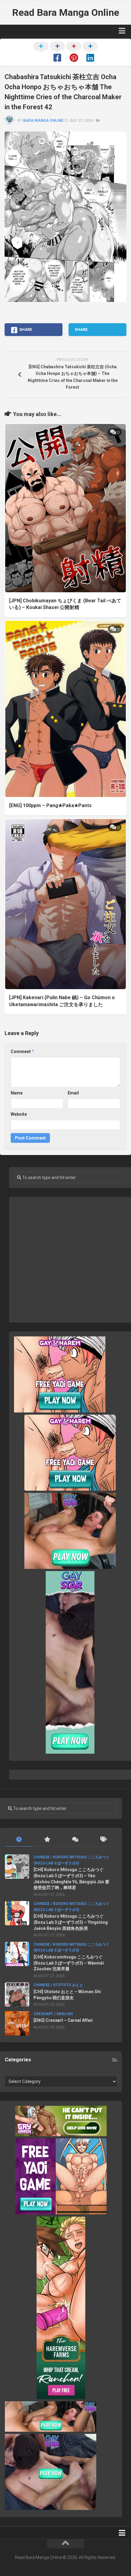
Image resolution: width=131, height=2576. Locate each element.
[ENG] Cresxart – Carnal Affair (63, 2020)
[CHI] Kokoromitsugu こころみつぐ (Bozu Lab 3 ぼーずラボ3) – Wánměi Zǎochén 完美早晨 (69, 1963)
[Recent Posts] (19, 1840)
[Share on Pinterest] (74, 53)
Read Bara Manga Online (66, 12)
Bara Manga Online (43, 121)
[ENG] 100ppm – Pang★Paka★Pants (50, 805)
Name (17, 1093)
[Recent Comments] (75, 1840)
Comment (22, 1052)
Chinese (42, 1857)
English (65, 2014)
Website (19, 1114)
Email (73, 1093)
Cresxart (43, 2014)
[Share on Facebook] (57, 53)
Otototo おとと (68, 1985)
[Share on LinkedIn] (90, 53)
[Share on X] (41, 53)
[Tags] (103, 1840)
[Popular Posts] (47, 1840)
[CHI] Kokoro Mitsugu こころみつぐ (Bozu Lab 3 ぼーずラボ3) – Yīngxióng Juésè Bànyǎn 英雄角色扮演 (71, 1922)
